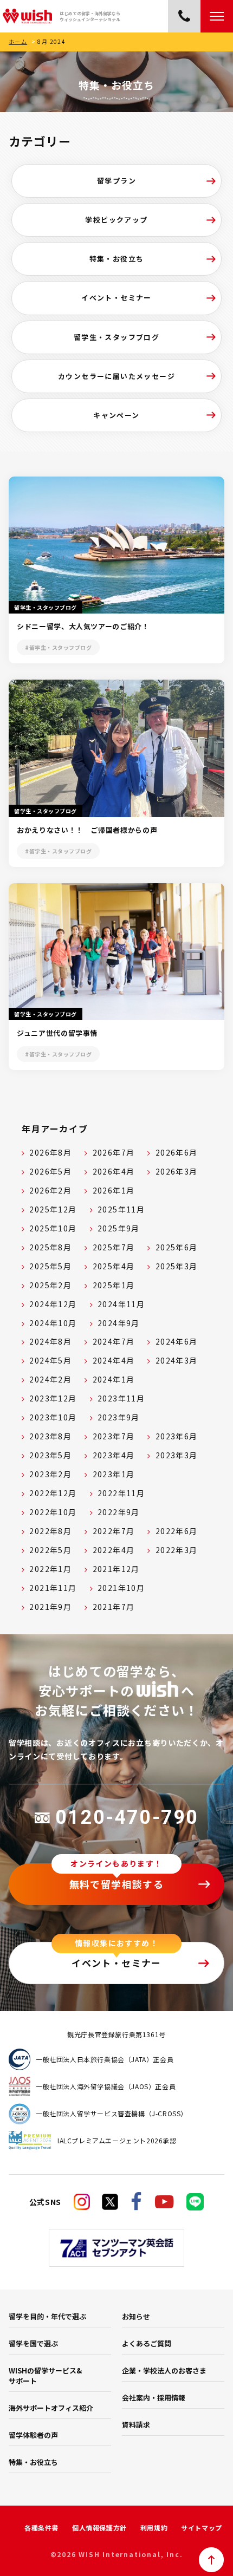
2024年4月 (114, 1360)
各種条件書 (41, 2528)
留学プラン (116, 181)
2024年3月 (177, 1360)
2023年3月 (177, 1455)
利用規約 (154, 2528)
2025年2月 (50, 1285)
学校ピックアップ (116, 220)
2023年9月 (119, 1417)
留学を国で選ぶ (33, 2343)
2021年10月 (121, 1588)
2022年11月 (121, 1493)
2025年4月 (114, 1266)
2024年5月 (50, 1360)
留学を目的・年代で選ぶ (47, 2316)
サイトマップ (202, 2528)
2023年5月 (50, 1455)
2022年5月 (50, 1550)
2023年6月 (177, 1436)
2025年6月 (177, 1247)
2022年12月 (53, 1493)
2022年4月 (114, 1550)
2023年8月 (50, 1436)
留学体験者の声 (33, 2435)
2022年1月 (50, 1569)
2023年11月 (121, 1398)
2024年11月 (121, 1304)
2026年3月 (177, 1171)
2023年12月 (53, 1398)
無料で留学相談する (117, 1884)
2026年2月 (50, 1190)
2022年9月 (119, 1512)
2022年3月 (177, 1550)
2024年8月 (50, 1341)
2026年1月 (114, 1190)
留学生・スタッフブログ (116, 337)
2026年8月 (50, 1152)
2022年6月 (177, 1531)
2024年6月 (177, 1341)
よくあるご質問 (147, 2343)
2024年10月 (53, 1323)
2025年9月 (119, 1228)
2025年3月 (177, 1266)
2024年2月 (50, 1379)
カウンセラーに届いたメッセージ (116, 376)
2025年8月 (50, 1247)
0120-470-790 (127, 1817)
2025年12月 (53, 1209)
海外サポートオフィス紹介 (51, 2408)
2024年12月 (53, 1304)
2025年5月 (50, 1266)
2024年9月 (119, 1323)
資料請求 (136, 2425)
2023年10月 (53, 1417)
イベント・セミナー (116, 298)
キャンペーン (116, 415)
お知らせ (136, 2316)
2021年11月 (53, 1588)
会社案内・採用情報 (154, 2398)
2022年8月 (50, 1531)
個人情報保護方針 (99, 2528)
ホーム (18, 41)
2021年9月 (50, 1607)
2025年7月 (114, 1247)
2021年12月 (116, 1569)
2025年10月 (53, 1228)
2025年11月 (121, 1209)
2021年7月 (114, 1607)
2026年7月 (114, 1152)
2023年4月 (114, 1455)
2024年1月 (114, 1379)
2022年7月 (114, 1531)
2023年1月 (114, 1474)
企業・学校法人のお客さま (164, 2370)
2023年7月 (114, 1436)
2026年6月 (177, 1152)
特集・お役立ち (117, 259)
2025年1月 (114, 1285)
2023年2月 (50, 1474)
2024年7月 (114, 1341)
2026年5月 (50, 1171)
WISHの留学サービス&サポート (45, 2376)
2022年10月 (53, 1512)
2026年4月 (114, 1171)
